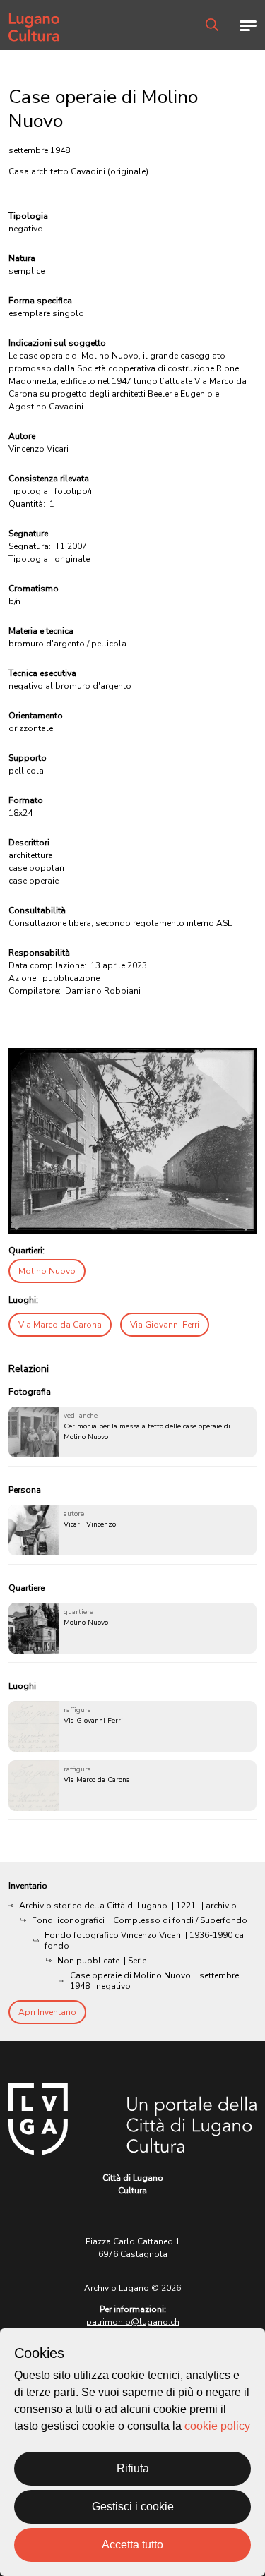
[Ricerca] (212, 25)
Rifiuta (133, 2468)
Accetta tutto (132, 2545)
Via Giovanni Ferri (165, 1325)
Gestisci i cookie (133, 2506)
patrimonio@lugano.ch (133, 2322)
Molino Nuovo (47, 1271)
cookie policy (217, 2426)
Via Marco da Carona (60, 1325)
